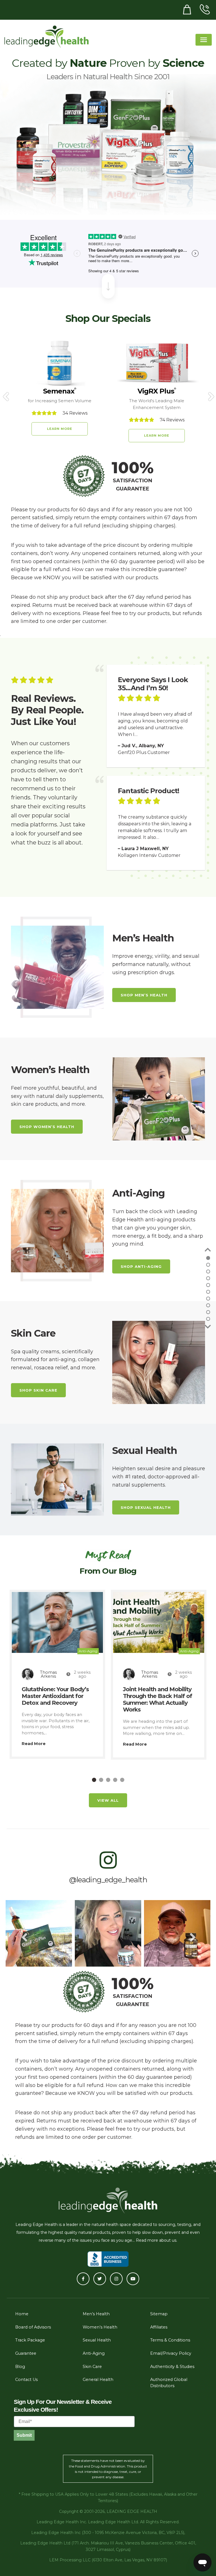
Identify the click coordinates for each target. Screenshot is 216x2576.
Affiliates (159, 2327)
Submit (24, 2435)
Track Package (30, 2340)
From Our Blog (108, 1571)
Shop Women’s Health (47, 1127)
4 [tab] (115, 1780)
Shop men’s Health (144, 995)
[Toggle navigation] (204, 40)
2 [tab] (101, 1780)
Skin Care (92, 2367)
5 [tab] (122, 1780)
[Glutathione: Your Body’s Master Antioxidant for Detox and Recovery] (57, 1622)
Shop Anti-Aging (141, 1266)
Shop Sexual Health (146, 1507)
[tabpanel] (57, 1674)
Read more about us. (157, 2240)
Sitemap (159, 2314)
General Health (98, 2380)
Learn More (60, 429)
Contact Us (26, 2380)
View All (108, 1800)
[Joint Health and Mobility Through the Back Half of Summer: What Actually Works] (159, 1622)
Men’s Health (96, 2314)
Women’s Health (100, 2327)
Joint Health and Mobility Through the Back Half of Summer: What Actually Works (157, 1699)
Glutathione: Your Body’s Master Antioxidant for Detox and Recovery (55, 1696)
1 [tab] (94, 1780)
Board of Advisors (33, 2327)
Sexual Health (97, 2340)
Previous (5, 393)
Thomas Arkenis (48, 1674)
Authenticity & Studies (172, 2367)
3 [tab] (108, 1780)
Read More (34, 1744)
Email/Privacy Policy (171, 2353)
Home (22, 2314)
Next (211, 393)
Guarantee (26, 2353)
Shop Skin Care (38, 1390)
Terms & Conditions (170, 2340)
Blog (20, 2367)
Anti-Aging (88, 1651)
